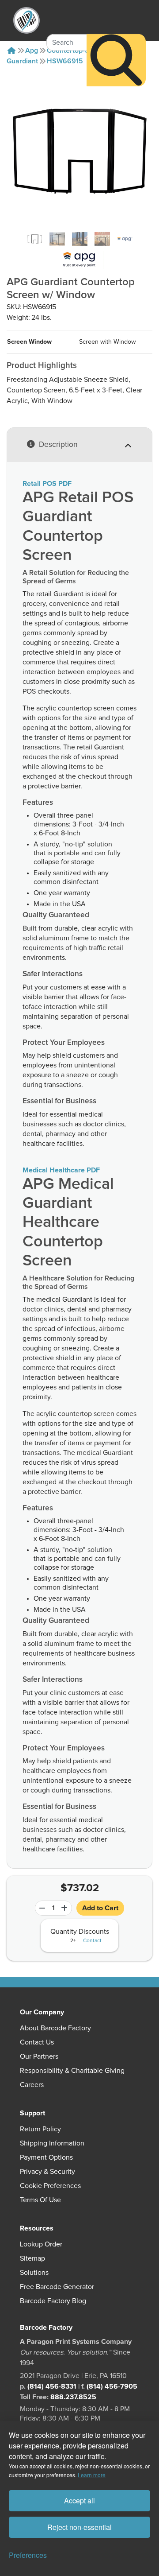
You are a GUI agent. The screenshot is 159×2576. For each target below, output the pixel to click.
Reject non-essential (79, 2527)
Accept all (79, 2500)
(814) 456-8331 (52, 2386)
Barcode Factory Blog (53, 2301)
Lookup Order (41, 2244)
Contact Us (37, 2042)
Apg (32, 50)
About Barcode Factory (55, 2028)
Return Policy (40, 2129)
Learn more (92, 2475)
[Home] (11, 50)
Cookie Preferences (50, 2186)
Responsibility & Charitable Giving (72, 2071)
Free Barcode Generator (57, 2287)
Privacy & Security (47, 2172)
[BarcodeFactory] (26, 20)
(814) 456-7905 (112, 2386)
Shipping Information (52, 2143)
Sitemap (32, 2258)
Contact (92, 1941)
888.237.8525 (73, 2397)
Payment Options (46, 2157)
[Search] (116, 60)
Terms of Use (40, 2200)
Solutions (34, 2273)
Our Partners (39, 2056)
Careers (32, 2085)
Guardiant (22, 61)
